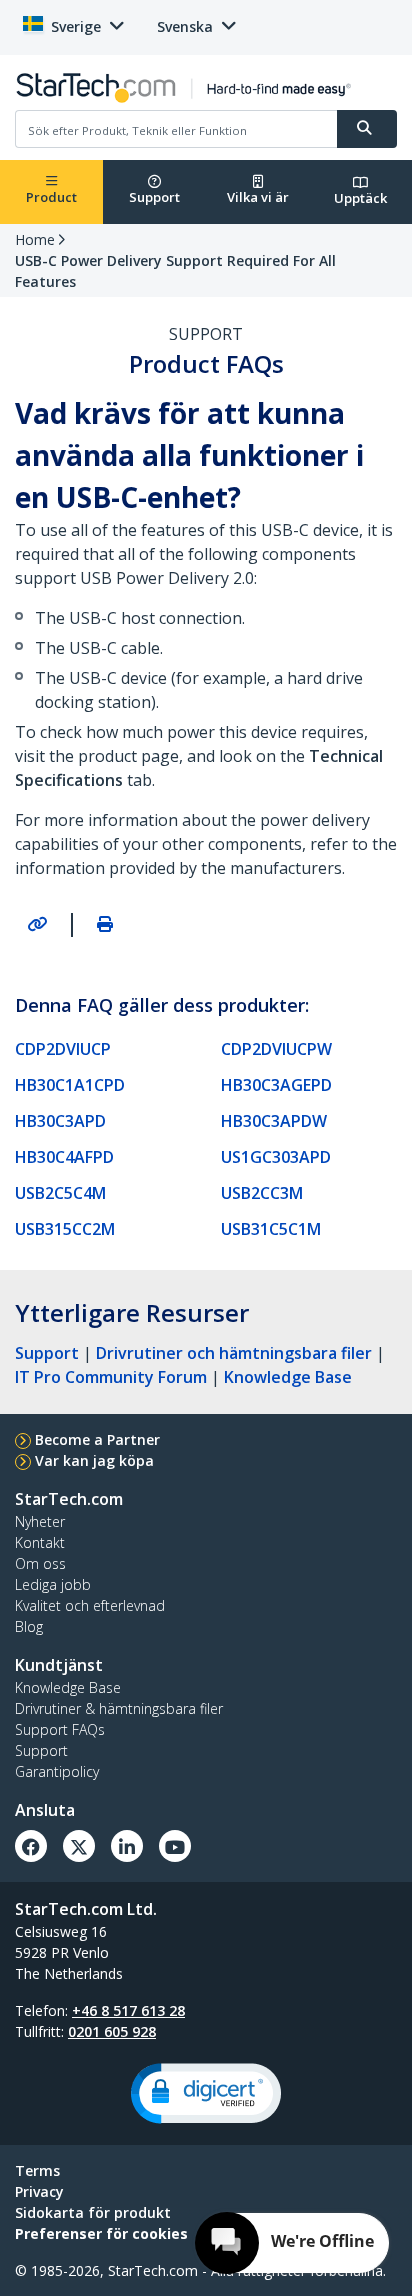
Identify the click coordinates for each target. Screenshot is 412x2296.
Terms (37, 2170)
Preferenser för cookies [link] (101, 2233)
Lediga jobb (53, 1584)
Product (51, 197)
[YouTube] (175, 1846)
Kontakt (40, 1542)
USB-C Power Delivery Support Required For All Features (175, 271)
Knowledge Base (288, 1377)
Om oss (40, 1563)
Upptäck (360, 198)
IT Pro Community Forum (111, 1377)
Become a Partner (97, 1439)
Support (154, 197)
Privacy (39, 2191)
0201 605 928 (112, 2031)
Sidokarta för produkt (93, 2212)
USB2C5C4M (60, 1193)
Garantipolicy (57, 1771)
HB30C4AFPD (64, 1157)
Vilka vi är (258, 197)
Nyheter (40, 1521)
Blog (29, 1626)
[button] (206, 2093)
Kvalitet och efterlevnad (90, 1605)
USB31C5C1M (271, 1229)
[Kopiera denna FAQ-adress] (37, 924)
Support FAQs (60, 1729)
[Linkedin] (127, 1846)
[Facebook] (31, 1846)
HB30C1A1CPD (70, 1085)
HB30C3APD (60, 1121)
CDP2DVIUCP (63, 1049)
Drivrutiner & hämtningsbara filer (119, 1708)
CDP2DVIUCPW (276, 1049)
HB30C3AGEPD (276, 1085)
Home (35, 239)
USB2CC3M (262, 1193)
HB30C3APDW (274, 1121)
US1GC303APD (276, 1157)
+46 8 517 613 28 (128, 2010)
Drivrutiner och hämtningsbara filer (234, 1353)
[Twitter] (79, 1846)
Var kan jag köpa (94, 1460)
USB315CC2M (65, 1229)
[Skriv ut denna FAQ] (105, 924)
